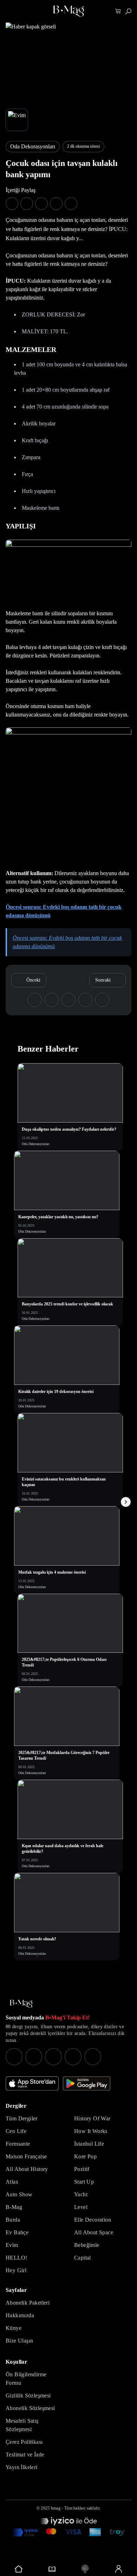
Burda (13, 2220)
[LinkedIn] (73, 2057)
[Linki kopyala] (71, 204)
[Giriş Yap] (119, 2569)
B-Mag (14, 2207)
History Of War (92, 2118)
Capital (83, 2258)
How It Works (91, 2131)
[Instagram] (14, 2057)
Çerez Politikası (24, 2442)
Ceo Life (16, 2131)
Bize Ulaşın (19, 2341)
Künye (14, 2328)
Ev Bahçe (17, 2232)
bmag (56, 2508)
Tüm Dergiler (22, 2118)
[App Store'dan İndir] (32, 2083)
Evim (12, 2245)
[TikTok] (93, 2057)
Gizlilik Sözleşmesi (28, 2395)
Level (81, 2207)
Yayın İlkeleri (22, 2467)
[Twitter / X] (53, 2057)
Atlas (12, 2182)
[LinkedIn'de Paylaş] (56, 204)
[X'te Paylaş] (27, 204)
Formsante (18, 2144)
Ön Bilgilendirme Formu (26, 2379)
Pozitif (82, 2169)
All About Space (94, 2232)
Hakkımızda (20, 2315)
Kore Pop (85, 2156)
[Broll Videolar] (85, 2569)
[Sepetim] (118, 11)
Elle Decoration (93, 2220)
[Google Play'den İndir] (87, 2083)
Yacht (81, 2194)
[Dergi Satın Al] (52, 2569)
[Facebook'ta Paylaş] (12, 204)
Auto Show (19, 2194)
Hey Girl (16, 2270)
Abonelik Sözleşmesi (30, 2408)
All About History (27, 2169)
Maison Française (26, 2156)
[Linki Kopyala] (102, 1000)
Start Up (84, 2182)
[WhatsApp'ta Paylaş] (41, 204)
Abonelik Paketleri (28, 2303)
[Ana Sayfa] (21, 2004)
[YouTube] (34, 2057)
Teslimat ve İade (25, 2455)
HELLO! (16, 2258)
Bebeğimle (87, 2245)
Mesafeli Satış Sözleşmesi (22, 2425)
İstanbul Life (89, 2144)
